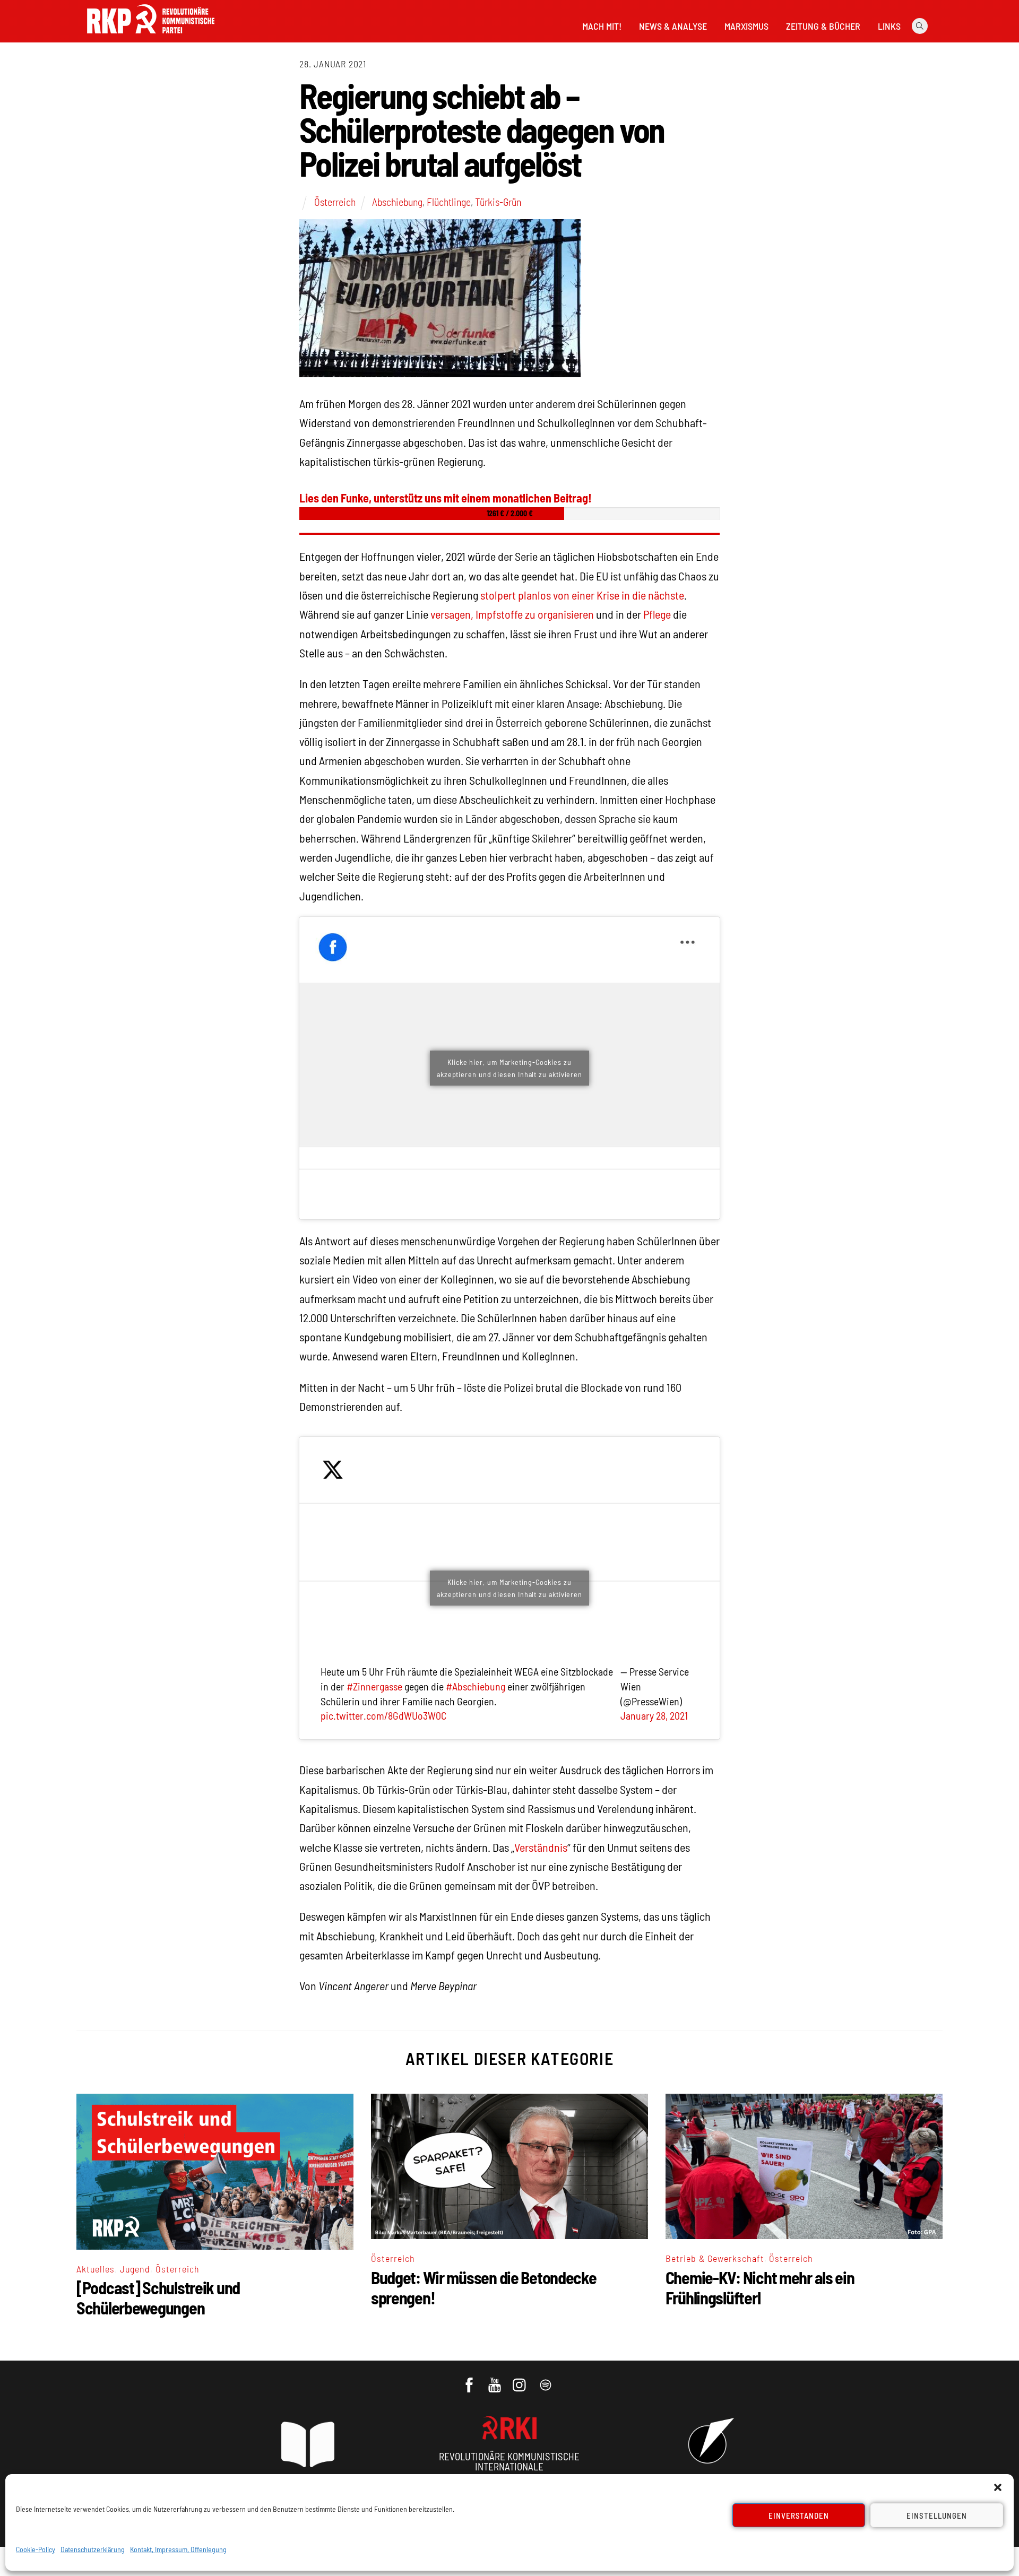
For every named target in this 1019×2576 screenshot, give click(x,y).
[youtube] (495, 2380)
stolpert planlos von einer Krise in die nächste (582, 595)
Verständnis (541, 1847)
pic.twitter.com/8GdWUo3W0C (383, 1715)
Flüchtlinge (449, 202)
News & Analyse (673, 26)
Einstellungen (937, 2516)
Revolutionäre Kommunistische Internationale (509, 2461)
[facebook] (470, 2380)
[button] (998, 2487)
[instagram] (521, 2380)
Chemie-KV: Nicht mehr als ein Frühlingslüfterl (760, 2287)
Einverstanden (799, 2516)
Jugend (135, 2269)
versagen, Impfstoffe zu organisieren (512, 614)
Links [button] (889, 26)
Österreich (335, 202)
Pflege (657, 614)
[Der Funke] (151, 37)
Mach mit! (602, 26)
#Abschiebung (476, 1686)
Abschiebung (397, 202)
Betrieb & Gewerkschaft (715, 2258)
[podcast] (546, 2380)
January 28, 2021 (654, 1715)
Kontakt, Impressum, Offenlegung (178, 2549)
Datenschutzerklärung (93, 2549)
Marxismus (746, 26)
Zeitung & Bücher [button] (823, 26)
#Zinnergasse (374, 1686)
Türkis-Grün (498, 202)
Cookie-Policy (36, 2549)
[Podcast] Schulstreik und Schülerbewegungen (158, 2297)
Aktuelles (96, 2269)
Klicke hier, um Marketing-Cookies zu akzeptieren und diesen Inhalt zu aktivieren (509, 1068)
